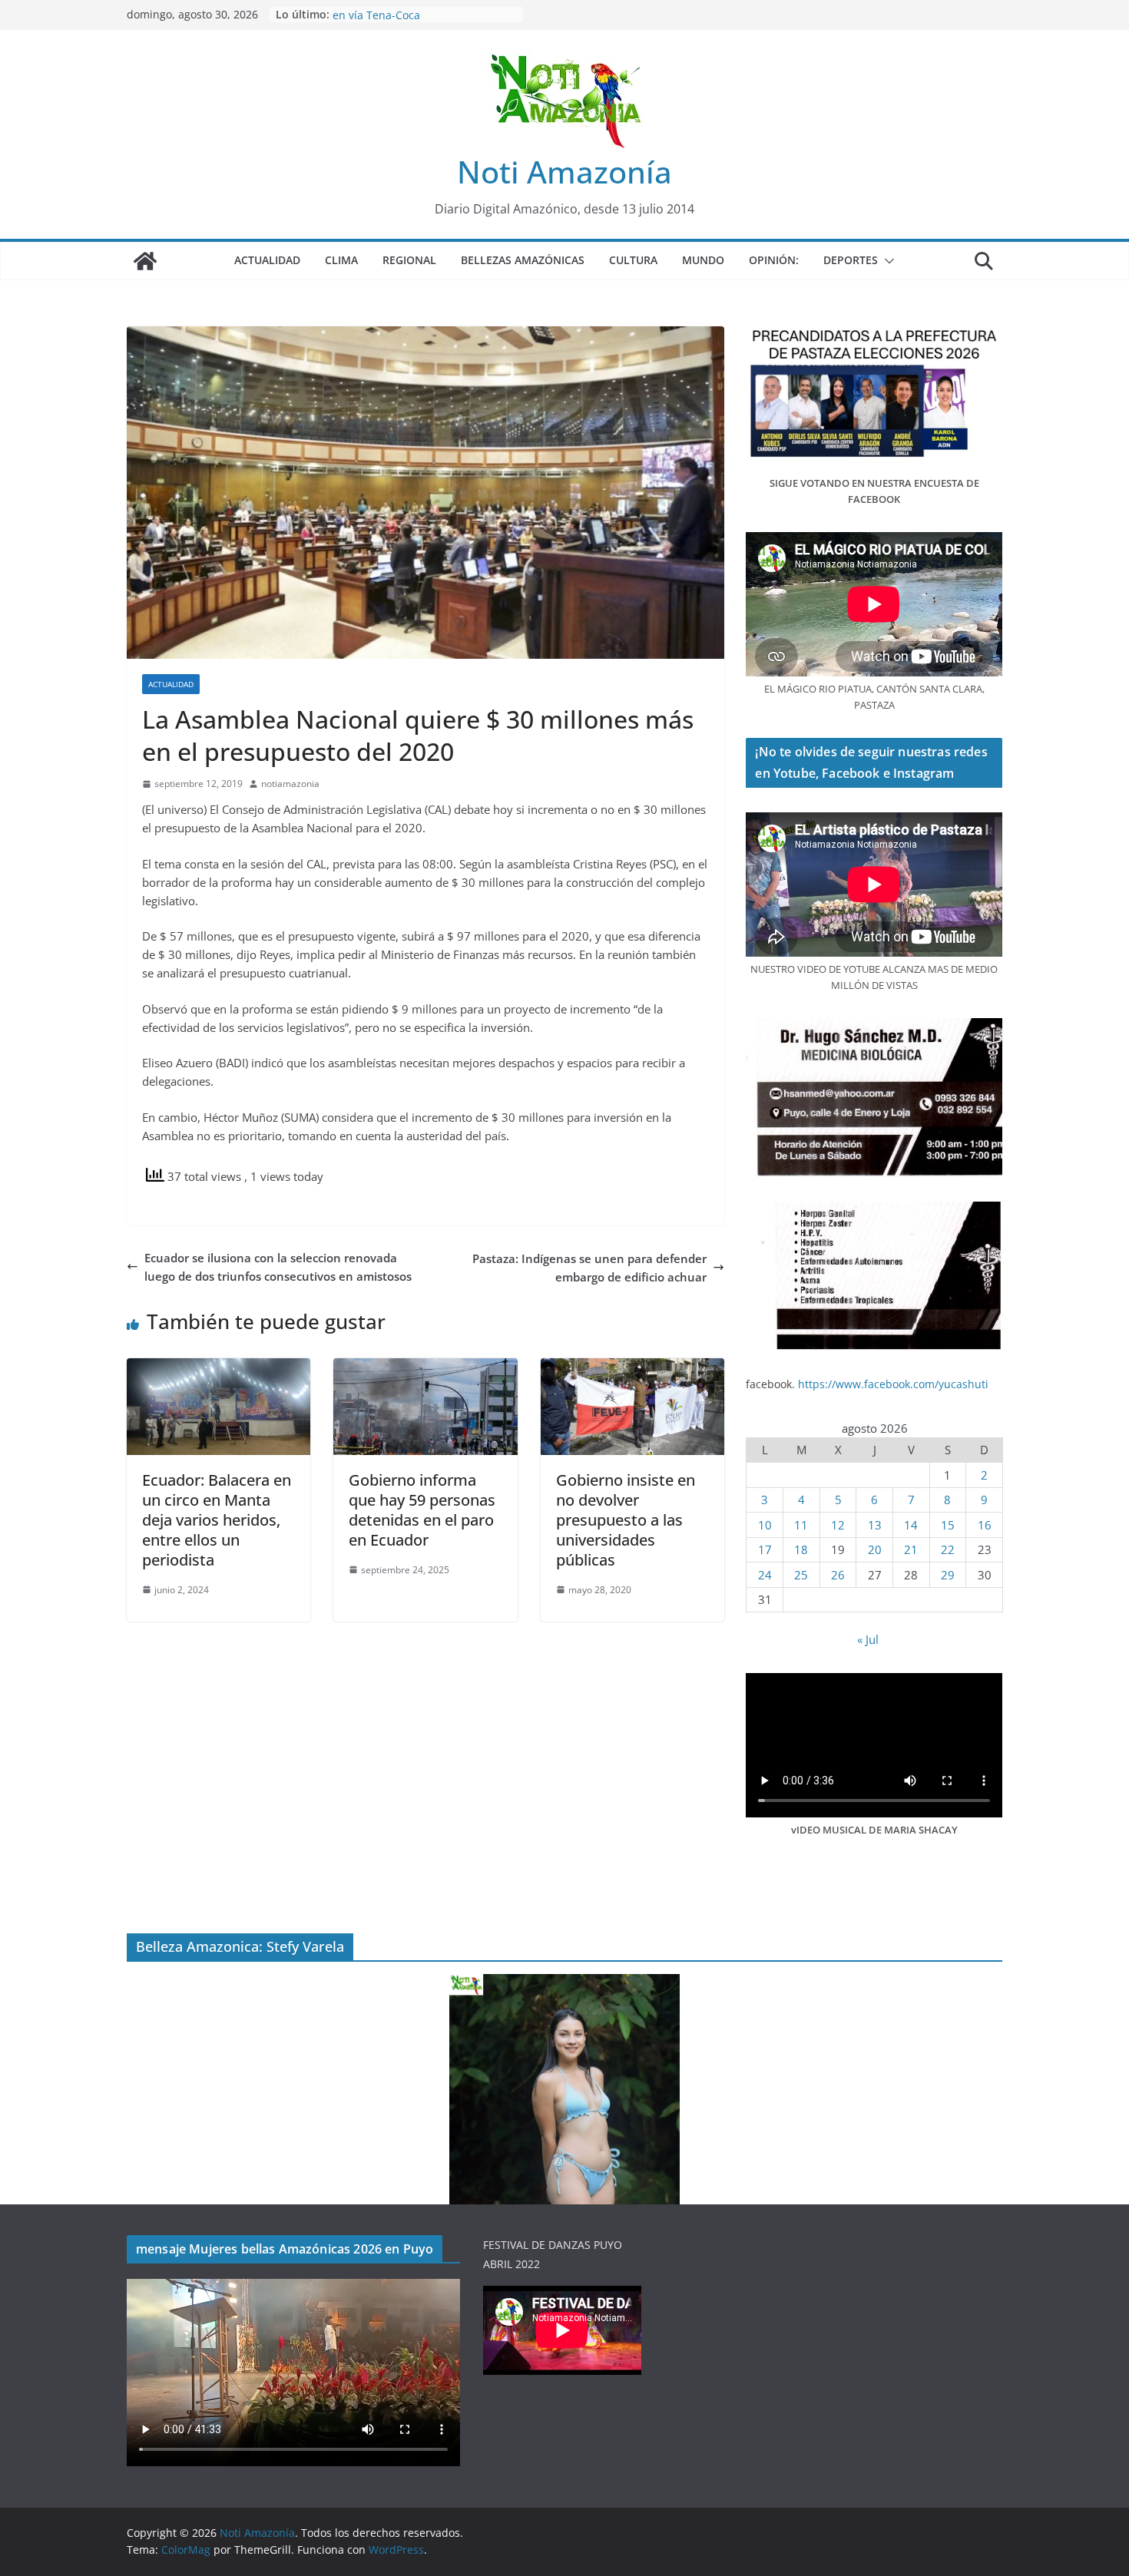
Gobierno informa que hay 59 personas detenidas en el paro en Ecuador (422, 1510)
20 (875, 1549)
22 (948, 1549)
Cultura (633, 260)
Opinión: (774, 260)
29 (948, 1575)
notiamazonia (290, 784)
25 (801, 1575)
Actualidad (267, 260)
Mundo (703, 260)
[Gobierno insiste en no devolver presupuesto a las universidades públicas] (632, 1367)
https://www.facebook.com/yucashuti (893, 1384)
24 (765, 1575)
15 (948, 1525)
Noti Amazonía (564, 172)
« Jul (868, 1639)
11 (801, 1525)
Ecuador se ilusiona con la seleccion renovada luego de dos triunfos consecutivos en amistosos (278, 1267)
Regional (409, 260)
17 (765, 1549)
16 (985, 1525)
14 (911, 1525)
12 (838, 1525)
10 (765, 1525)
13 (875, 1525)
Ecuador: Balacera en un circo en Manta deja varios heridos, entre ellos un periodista (217, 1520)
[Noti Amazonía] (145, 261)
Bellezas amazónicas (523, 260)
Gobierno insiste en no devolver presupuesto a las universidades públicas (626, 1520)
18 (801, 1549)
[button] (886, 261)
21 (911, 1549)
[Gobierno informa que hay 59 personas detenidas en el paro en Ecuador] (425, 1367)
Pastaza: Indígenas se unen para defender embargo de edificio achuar (589, 1268)
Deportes (851, 260)
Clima (341, 260)
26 (838, 1575)
